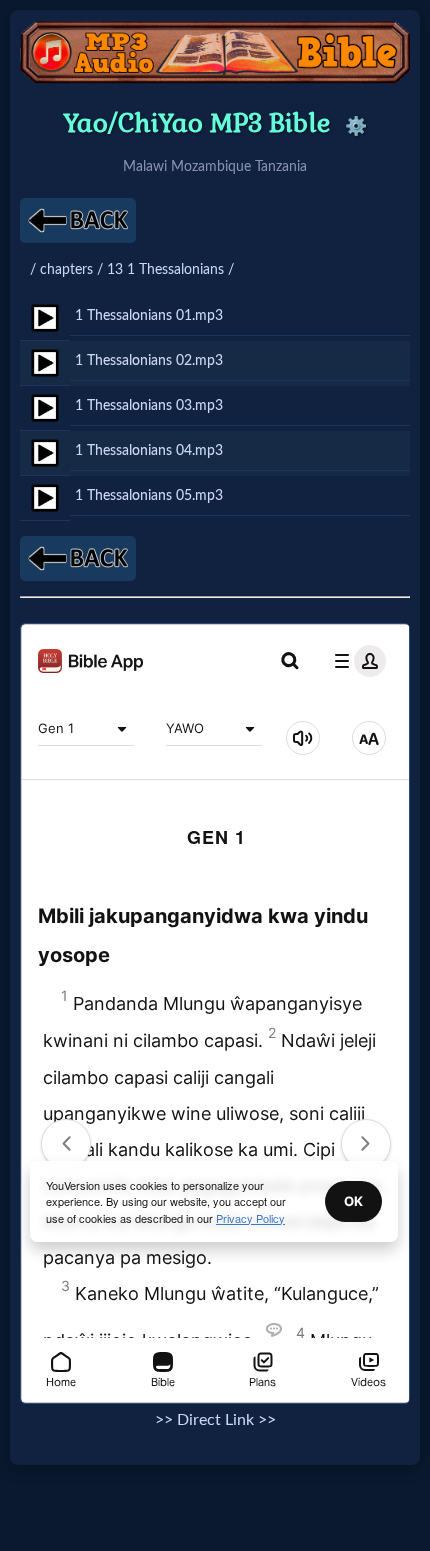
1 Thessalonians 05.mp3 (149, 495)
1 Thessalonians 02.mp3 (149, 360)
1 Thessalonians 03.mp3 (149, 405)
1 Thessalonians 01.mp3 (149, 315)
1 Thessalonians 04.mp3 (149, 450)
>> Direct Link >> (215, 1420)
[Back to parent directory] (78, 220)
